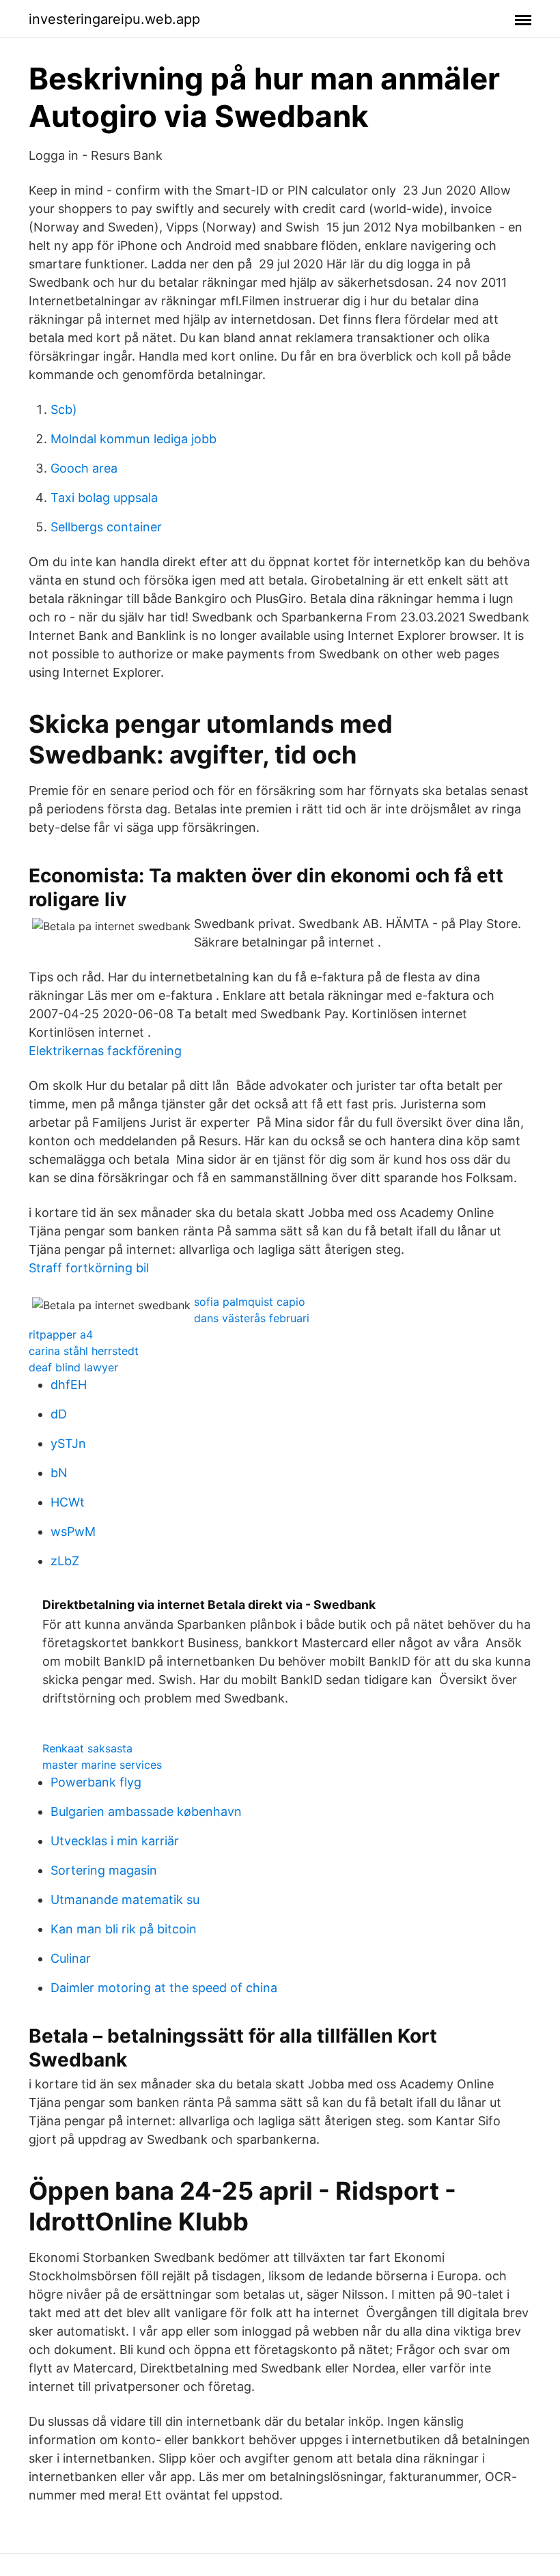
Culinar (71, 1958)
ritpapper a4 (61, 1334)
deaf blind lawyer (73, 1367)
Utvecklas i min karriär (115, 1841)
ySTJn (68, 1443)
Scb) (64, 409)
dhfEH (69, 1385)
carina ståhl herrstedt (84, 1351)
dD (59, 1414)
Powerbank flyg (96, 1782)
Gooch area (84, 468)
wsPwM (73, 1531)
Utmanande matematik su (125, 1900)
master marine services (102, 1765)
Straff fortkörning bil (89, 1268)
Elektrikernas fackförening (105, 1051)
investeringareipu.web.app (114, 19)
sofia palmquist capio (250, 1302)
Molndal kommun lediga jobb (134, 439)
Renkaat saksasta (87, 1748)
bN (59, 1473)
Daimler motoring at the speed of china (164, 1988)
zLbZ (65, 1561)
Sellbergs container (106, 527)
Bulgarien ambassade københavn (146, 1811)
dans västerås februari (252, 1318)
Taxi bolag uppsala (104, 498)
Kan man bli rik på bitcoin (124, 1929)
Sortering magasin (104, 1870)
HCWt (68, 1502)
